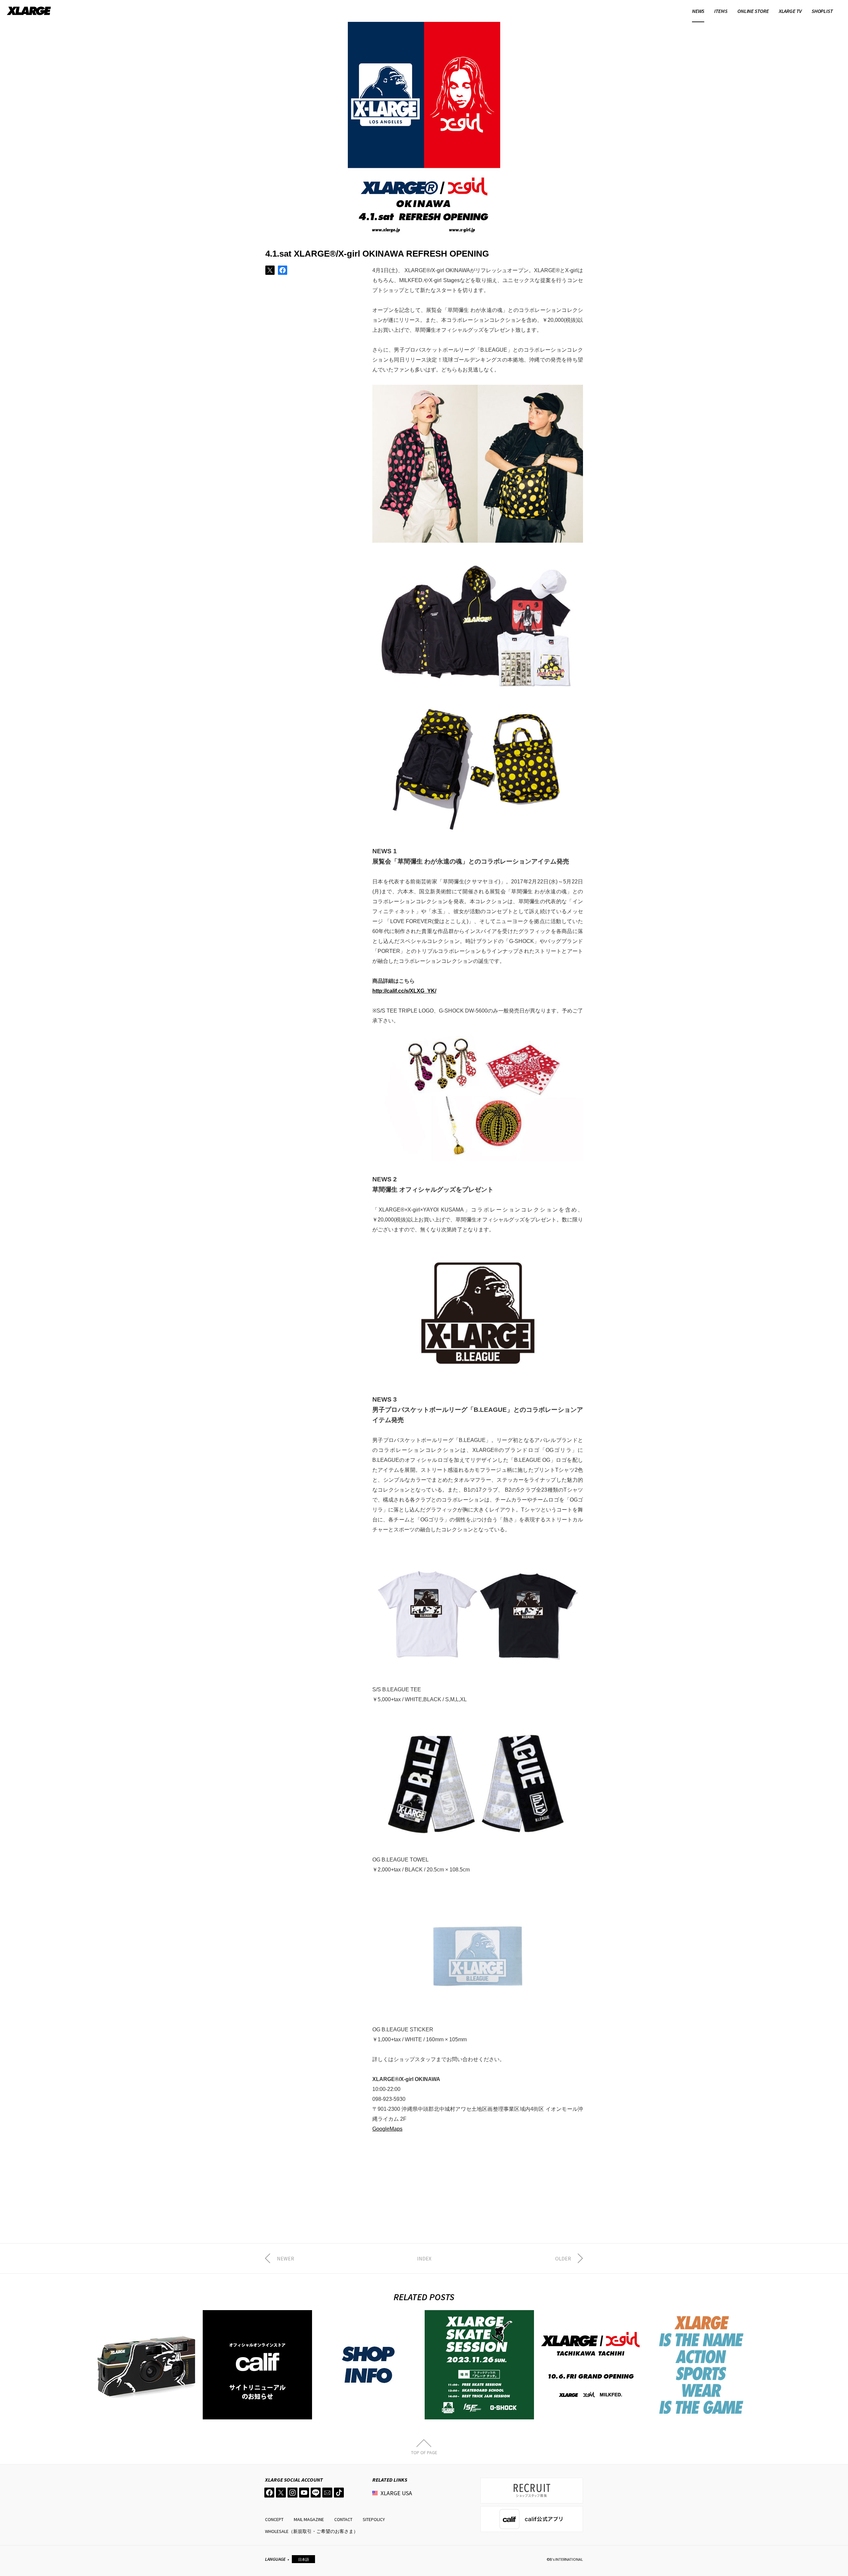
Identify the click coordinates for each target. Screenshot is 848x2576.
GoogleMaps (387, 2129)
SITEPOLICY (374, 2519)
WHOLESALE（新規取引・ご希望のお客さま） (312, 2531)
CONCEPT (274, 2519)
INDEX (424, 2258)
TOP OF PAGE (424, 2452)
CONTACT (343, 2519)
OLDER (563, 2258)
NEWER (286, 2258)
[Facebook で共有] (283, 270)
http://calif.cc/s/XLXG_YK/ (404, 991)
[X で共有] (270, 270)
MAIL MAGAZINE (309, 2519)
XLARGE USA (396, 2493)
